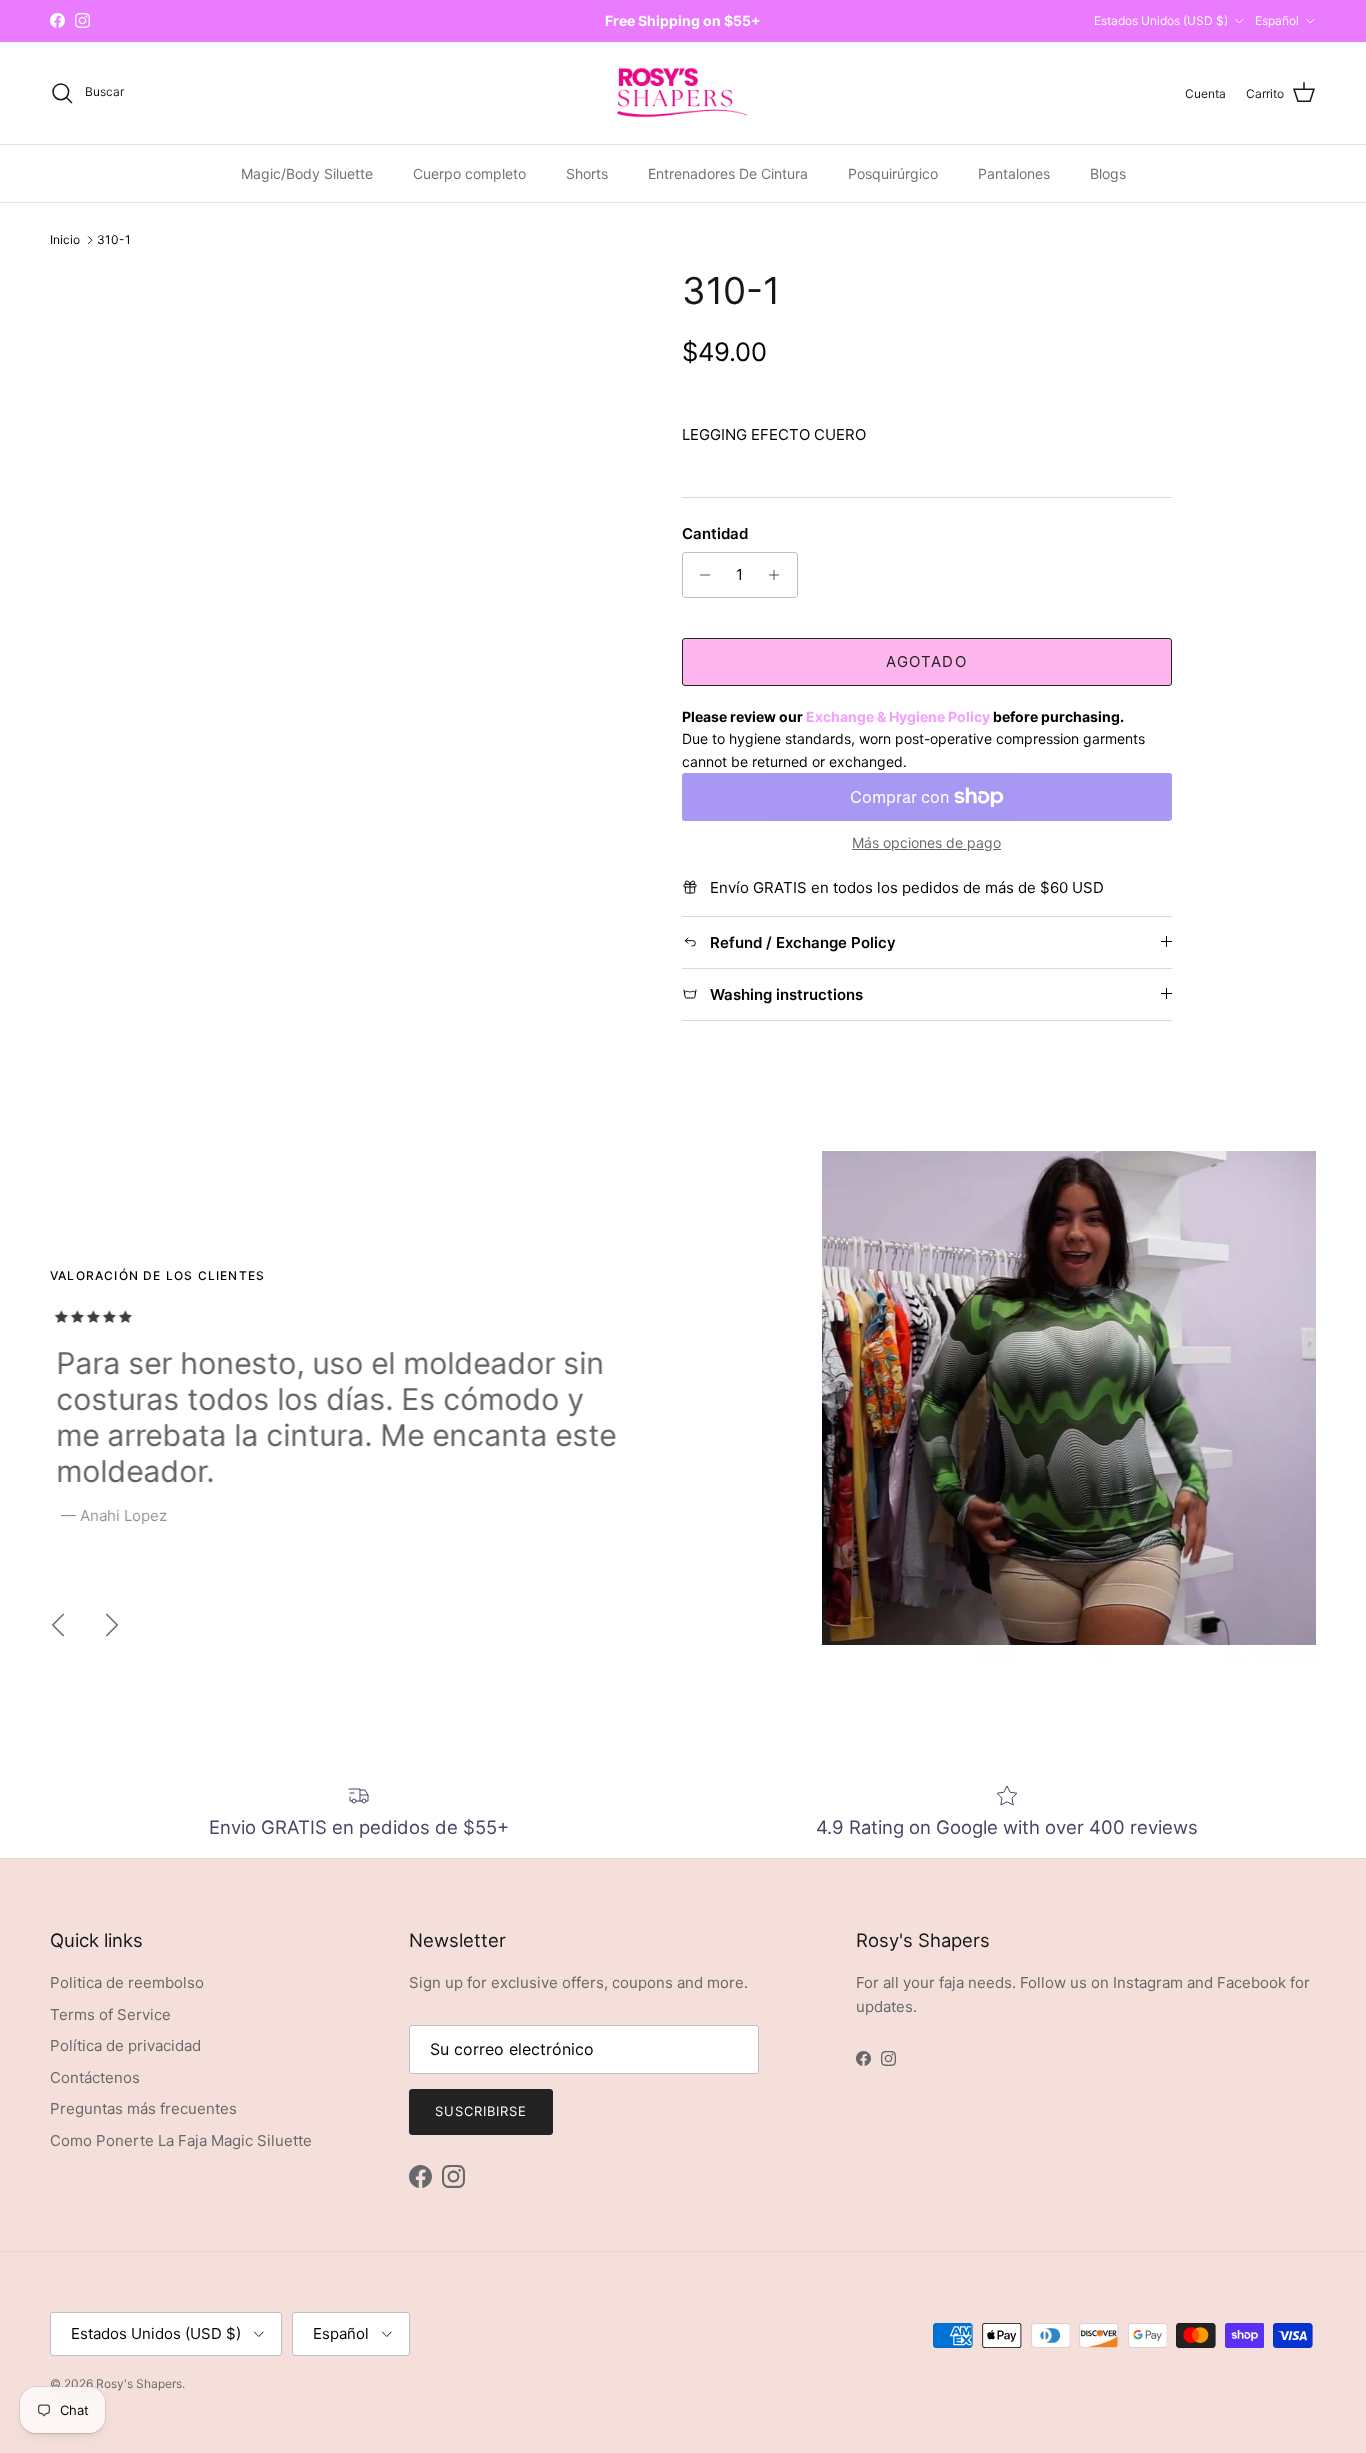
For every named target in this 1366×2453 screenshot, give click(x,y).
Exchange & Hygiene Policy (898, 716)
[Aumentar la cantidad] (779, 575)
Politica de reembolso (127, 1982)
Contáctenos (95, 2077)
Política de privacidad (125, 2045)
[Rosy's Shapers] (683, 93)
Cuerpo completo (469, 173)
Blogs (1108, 173)
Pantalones (1014, 173)
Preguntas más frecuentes (143, 2108)
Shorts (587, 173)
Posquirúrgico (893, 173)
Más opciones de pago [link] (926, 843)
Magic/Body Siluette (307, 173)
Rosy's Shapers (139, 2383)
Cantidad (715, 533)
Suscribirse (481, 2111)
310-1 (114, 239)
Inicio (65, 239)
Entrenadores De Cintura (728, 173)
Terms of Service (110, 2014)
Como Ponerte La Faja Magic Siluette (181, 2140)
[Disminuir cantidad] (700, 575)
